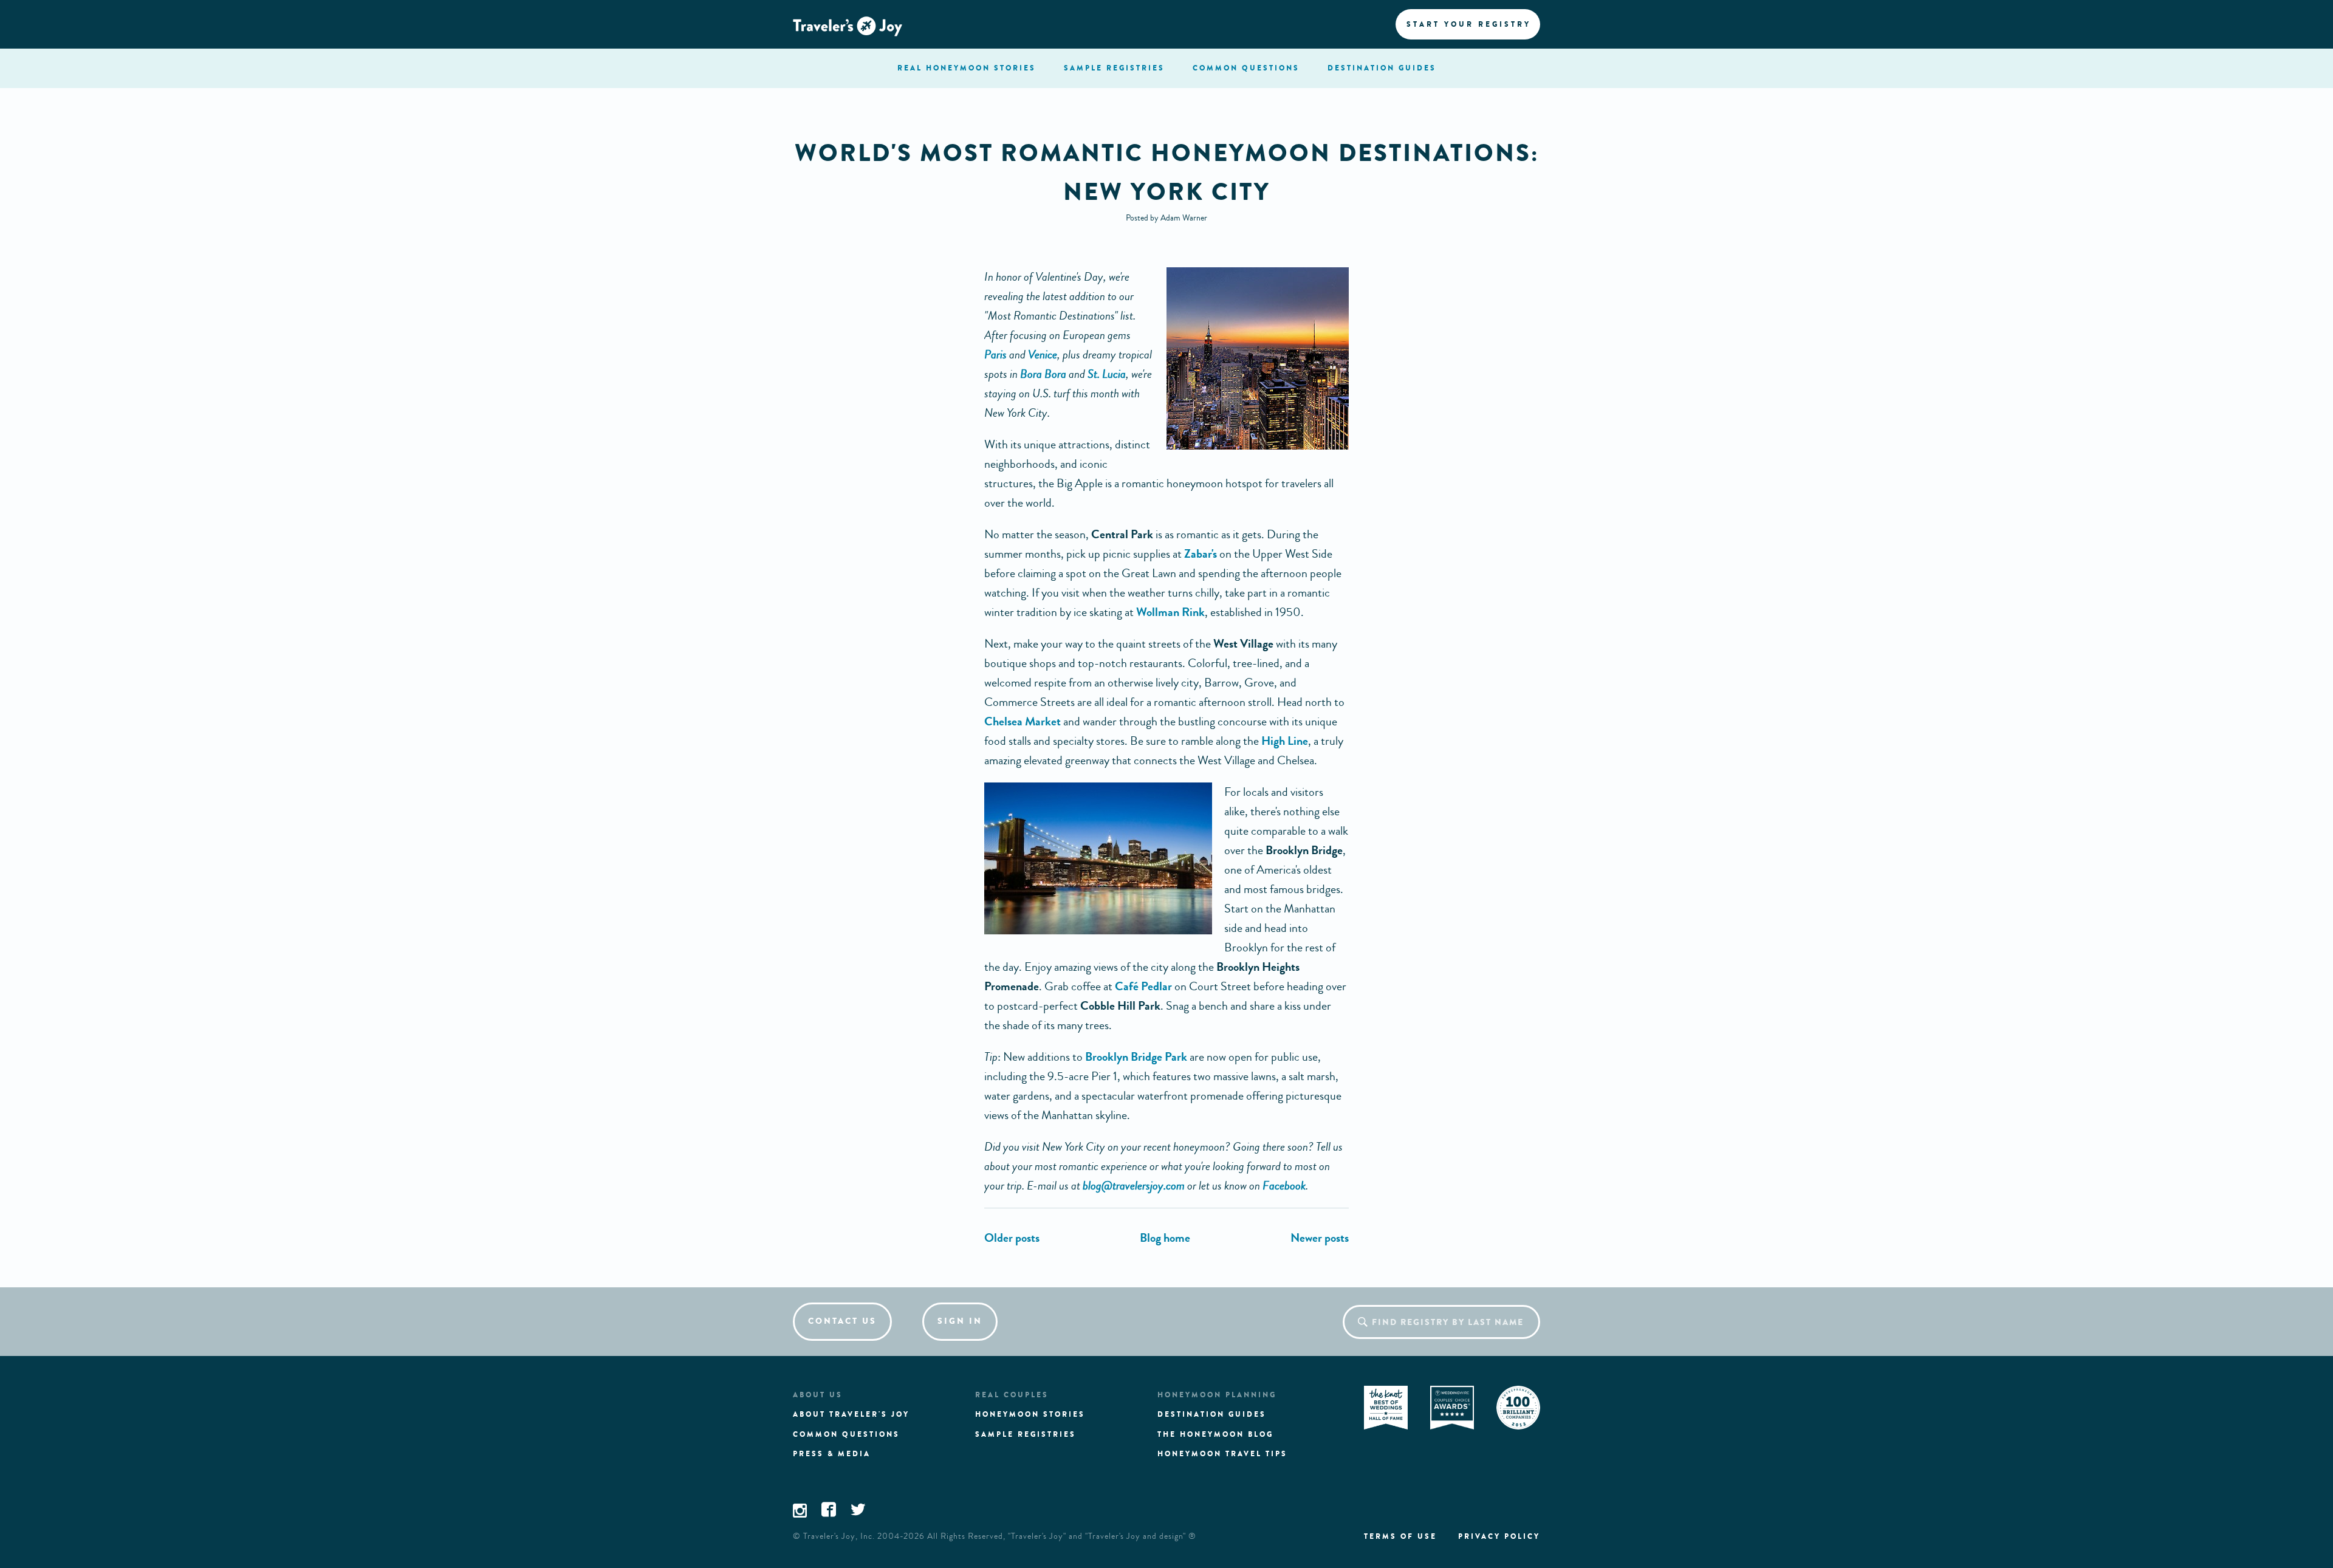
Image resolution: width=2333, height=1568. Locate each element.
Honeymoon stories (1030, 1414)
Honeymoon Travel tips (1222, 1454)
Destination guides (1212, 1414)
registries (1114, 68)
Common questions (846, 1434)
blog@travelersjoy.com (1134, 1186)
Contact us (842, 1321)
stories (967, 68)
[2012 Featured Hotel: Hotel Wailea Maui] (1320, 1238)
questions (1246, 68)
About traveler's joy (851, 1414)
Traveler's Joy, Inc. (839, 1536)
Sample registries (1026, 1434)
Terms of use (1400, 1536)
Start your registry (1469, 24)
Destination (1382, 68)
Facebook (1284, 1186)
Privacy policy (1499, 1536)
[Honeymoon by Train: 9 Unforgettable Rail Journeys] (1012, 1238)
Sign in (960, 1321)
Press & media (832, 1454)
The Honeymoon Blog (1215, 1434)
